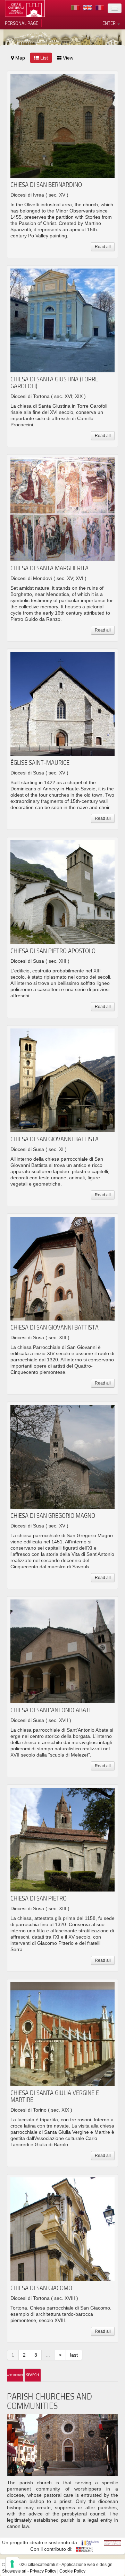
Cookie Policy (72, 2571)
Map (19, 58)
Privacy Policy (43, 2571)
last (74, 2355)
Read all (103, 247)
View (67, 58)
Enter (110, 23)
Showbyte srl (14, 2571)
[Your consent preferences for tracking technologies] (12, 2564)
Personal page (22, 23)
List (43, 58)
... (48, 2355)
